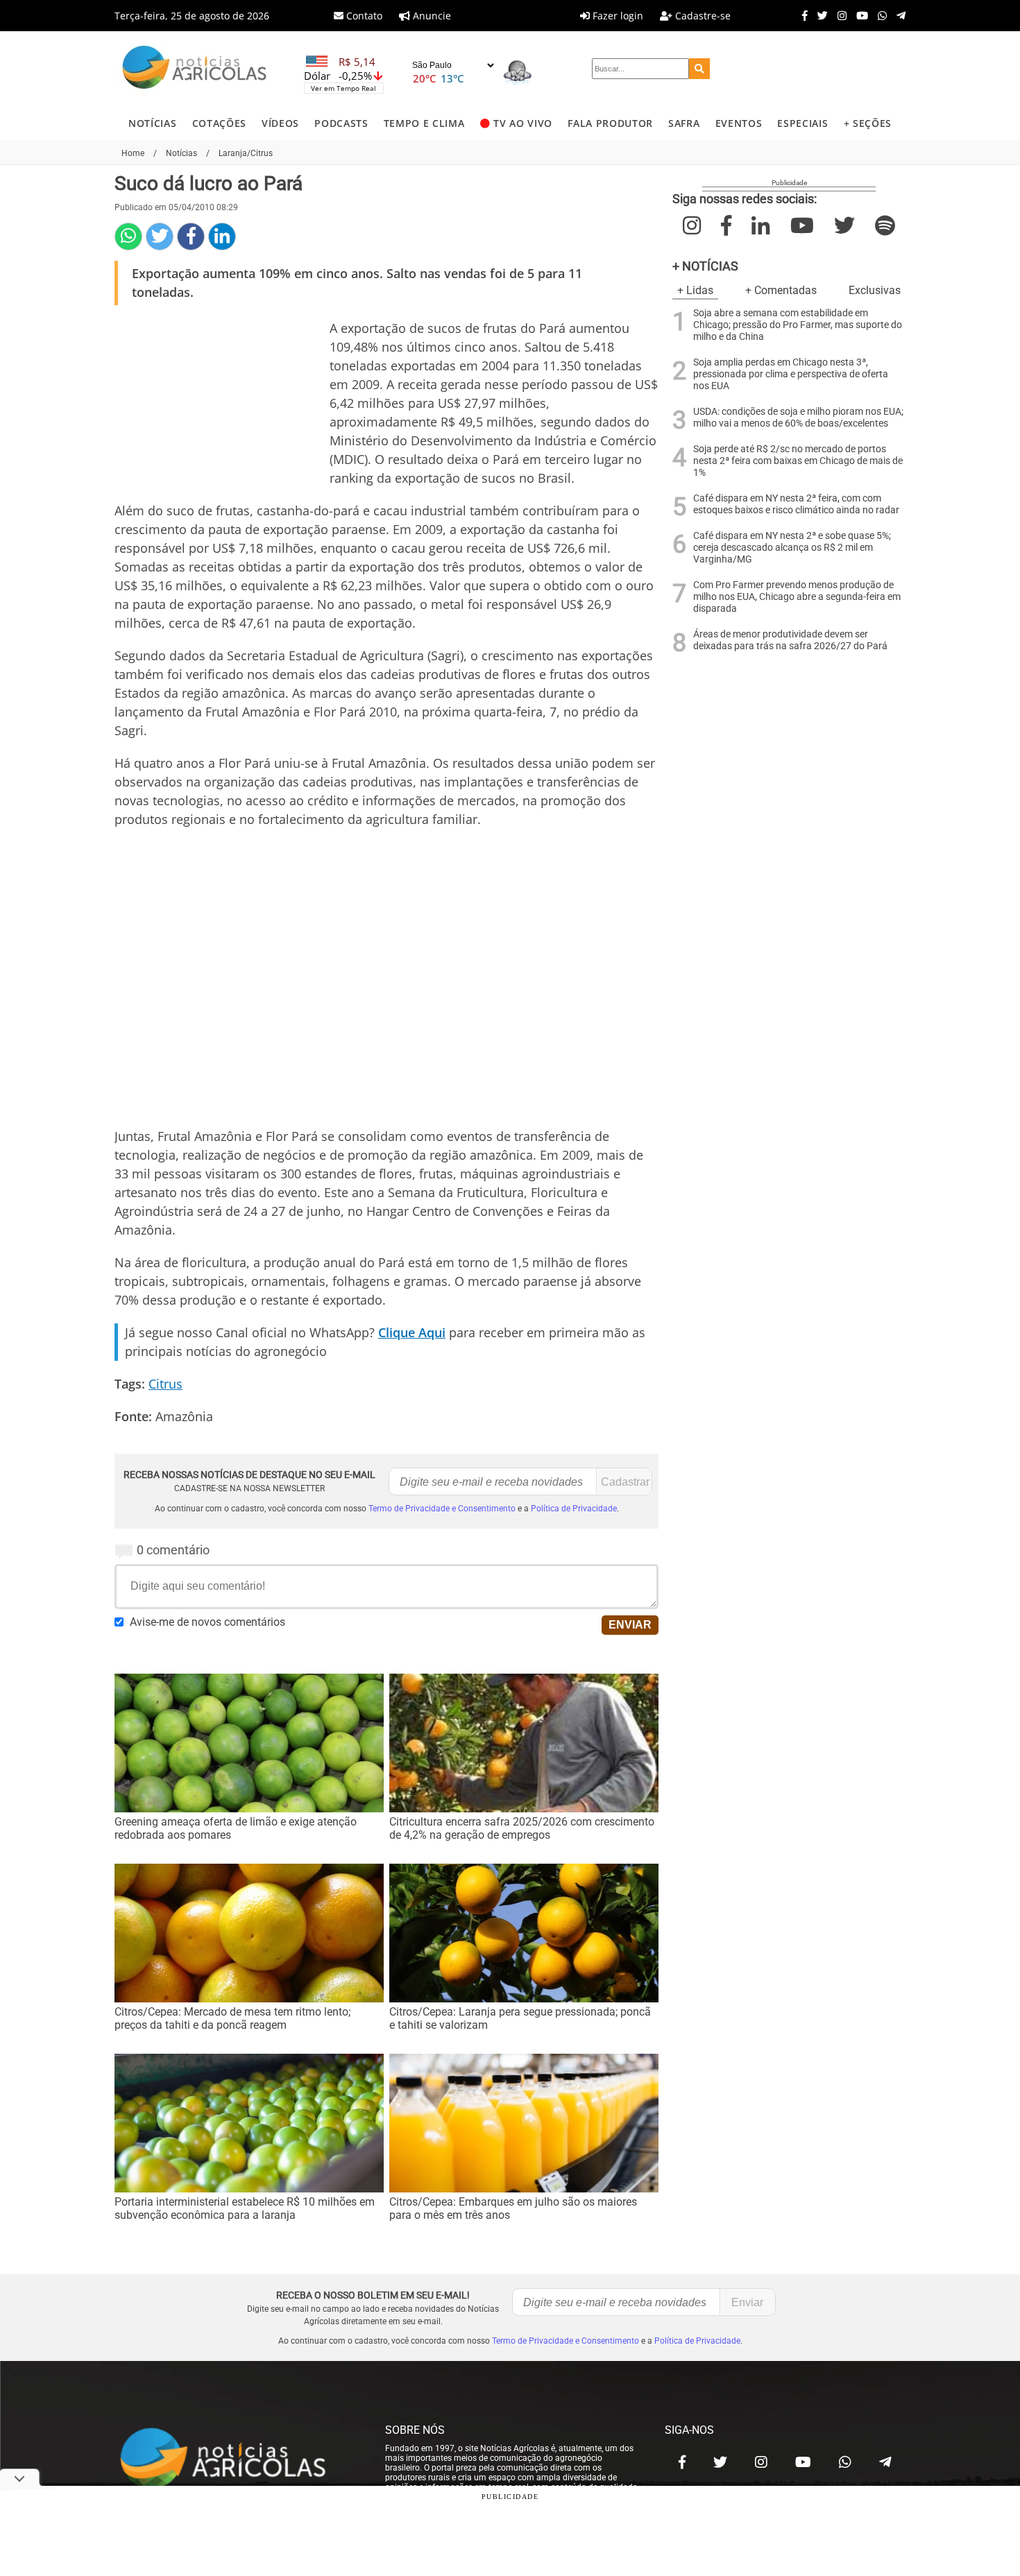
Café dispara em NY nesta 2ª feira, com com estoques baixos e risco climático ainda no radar (796, 504)
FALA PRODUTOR (610, 123)
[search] (699, 69)
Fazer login (617, 16)
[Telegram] (898, 15)
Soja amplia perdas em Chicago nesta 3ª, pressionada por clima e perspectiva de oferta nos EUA (791, 374)
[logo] (236, 2459)
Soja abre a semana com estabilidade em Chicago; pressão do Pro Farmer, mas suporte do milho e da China (798, 325)
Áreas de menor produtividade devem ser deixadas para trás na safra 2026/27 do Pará (790, 640)
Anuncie (431, 16)
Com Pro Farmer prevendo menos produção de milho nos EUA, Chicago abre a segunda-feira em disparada (797, 597)
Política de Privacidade (574, 1509)
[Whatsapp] (879, 15)
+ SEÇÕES (868, 123)
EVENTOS (739, 123)
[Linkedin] (222, 237)
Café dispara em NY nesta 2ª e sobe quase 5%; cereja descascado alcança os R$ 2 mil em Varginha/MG (792, 548)
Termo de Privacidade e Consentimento (442, 1509)
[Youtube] (859, 15)
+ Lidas (695, 290)
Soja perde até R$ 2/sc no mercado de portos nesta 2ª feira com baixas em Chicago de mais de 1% (798, 461)
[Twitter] (819, 15)
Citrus (165, 1384)
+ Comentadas (781, 290)
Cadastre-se (702, 16)
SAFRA (684, 123)
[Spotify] (885, 226)
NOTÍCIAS (152, 123)
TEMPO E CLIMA (424, 123)
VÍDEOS (280, 123)
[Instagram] (839, 15)
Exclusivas (875, 290)
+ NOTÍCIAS (705, 266)
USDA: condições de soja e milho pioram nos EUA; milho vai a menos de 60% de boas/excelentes (798, 418)
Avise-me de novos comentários (207, 1622)
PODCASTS (341, 123)
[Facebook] (801, 15)
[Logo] (194, 69)
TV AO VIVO (523, 123)
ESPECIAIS (802, 123)
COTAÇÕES (219, 123)
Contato (363, 16)
